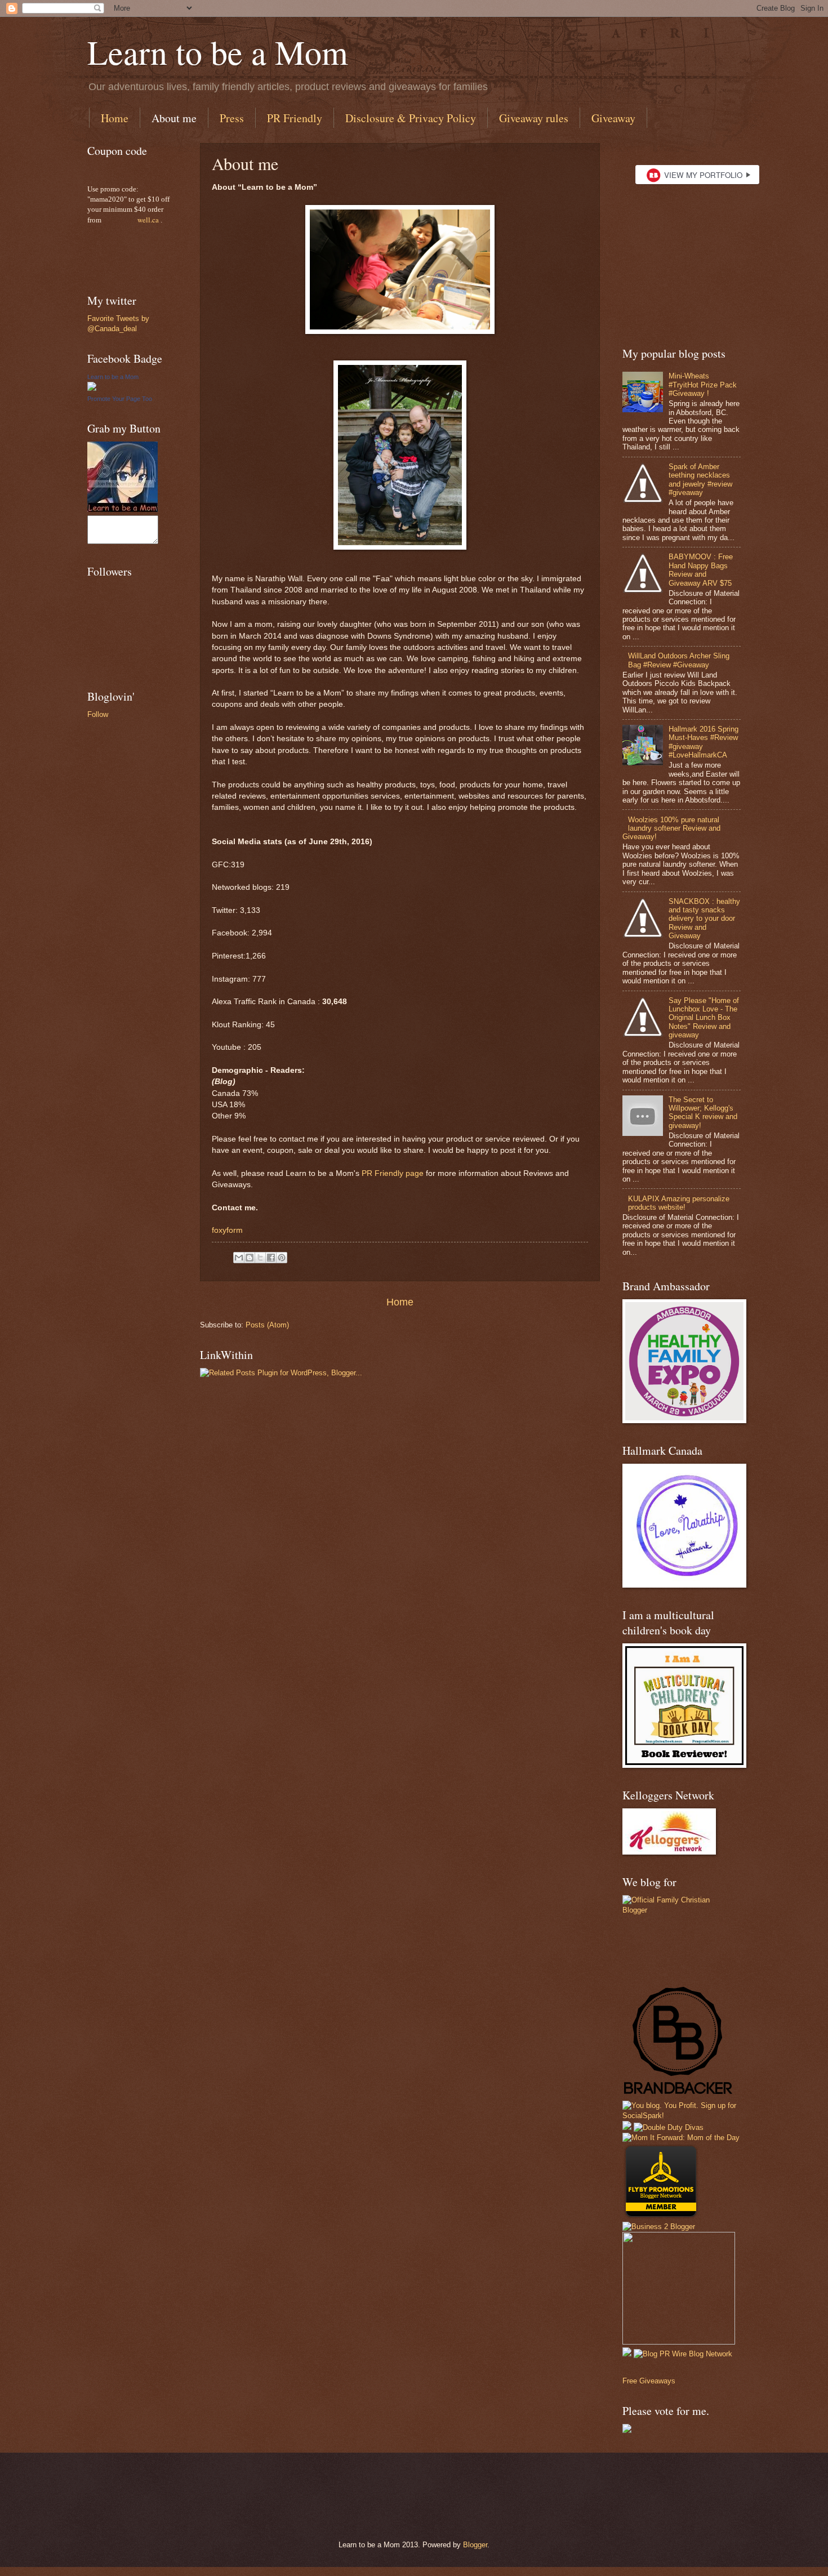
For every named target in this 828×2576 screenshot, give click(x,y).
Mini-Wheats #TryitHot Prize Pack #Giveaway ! (703, 385)
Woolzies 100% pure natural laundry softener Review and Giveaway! (671, 828)
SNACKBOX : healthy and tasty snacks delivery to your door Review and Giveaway (704, 919)
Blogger (475, 2545)
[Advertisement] (216, 2486)
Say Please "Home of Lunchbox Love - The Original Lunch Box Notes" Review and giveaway (704, 1018)
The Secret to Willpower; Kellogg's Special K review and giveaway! (703, 1113)
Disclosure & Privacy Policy (411, 118)
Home (115, 118)
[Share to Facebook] (271, 1258)
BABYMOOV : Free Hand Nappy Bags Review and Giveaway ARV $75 (701, 570)
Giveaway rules (534, 118)
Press (232, 118)
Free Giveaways (649, 2381)
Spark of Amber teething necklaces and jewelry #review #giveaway (700, 480)
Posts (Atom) (267, 1325)
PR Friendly (295, 118)
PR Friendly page (393, 1173)
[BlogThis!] (250, 1258)
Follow (98, 714)
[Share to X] (260, 1258)
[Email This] (239, 1258)
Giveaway (613, 118)
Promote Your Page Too (120, 399)
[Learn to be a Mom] (92, 388)
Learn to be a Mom (218, 52)
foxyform (227, 1230)
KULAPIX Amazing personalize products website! (679, 1203)
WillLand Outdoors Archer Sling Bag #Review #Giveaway (679, 660)
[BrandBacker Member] (679, 2095)
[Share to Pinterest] (282, 1258)
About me (174, 118)
